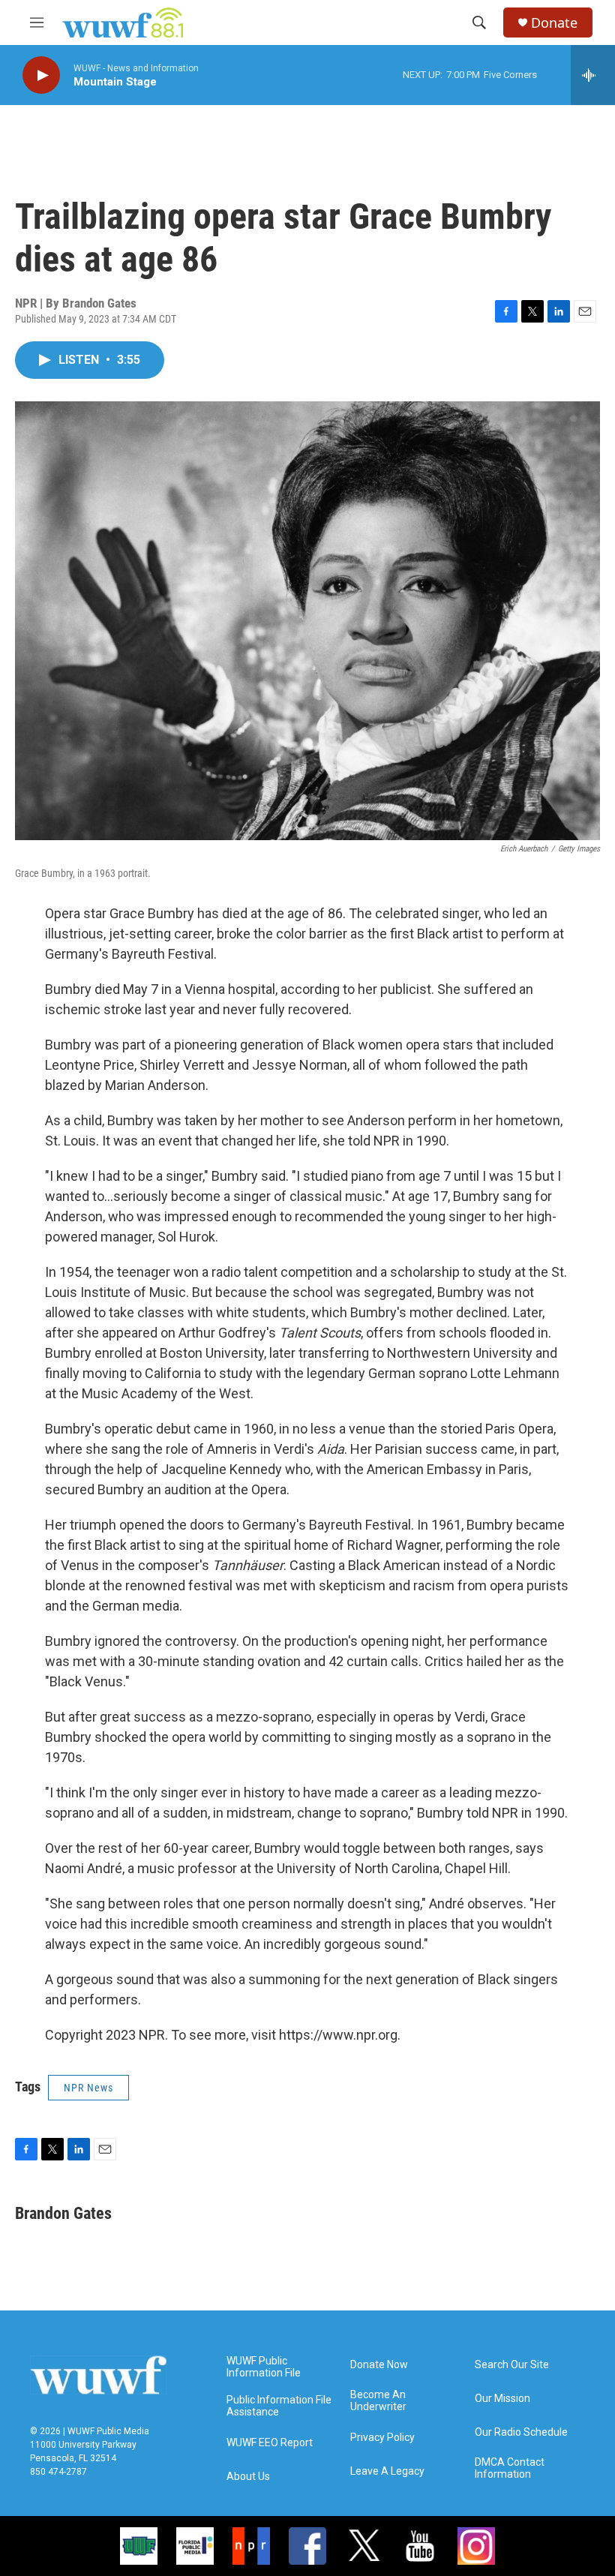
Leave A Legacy (387, 2471)
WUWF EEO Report (270, 2443)
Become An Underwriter (378, 2401)
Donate (554, 23)
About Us (248, 2477)
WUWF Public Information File (264, 2367)
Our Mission (502, 2399)
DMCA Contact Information (510, 2468)
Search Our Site (512, 2365)
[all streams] (593, 75)
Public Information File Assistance (279, 2406)
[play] (41, 75)
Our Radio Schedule (521, 2432)
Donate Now (379, 2365)
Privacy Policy (382, 2438)
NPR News (88, 2088)
